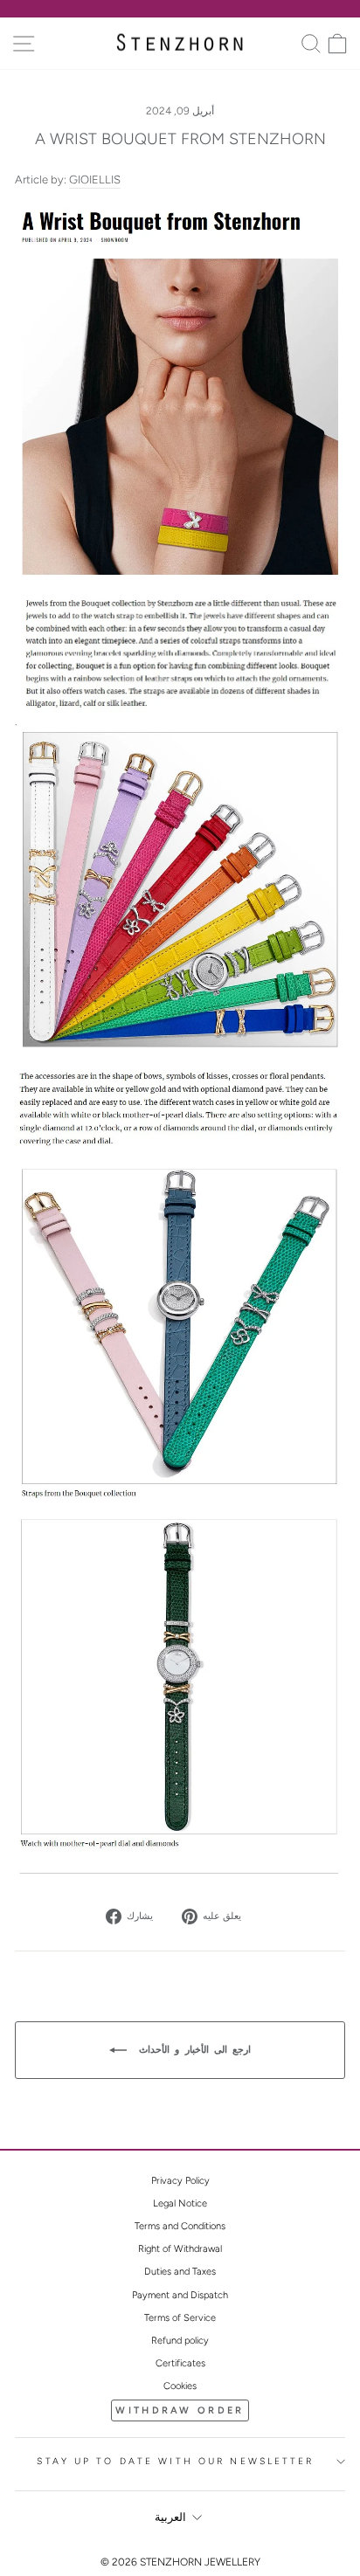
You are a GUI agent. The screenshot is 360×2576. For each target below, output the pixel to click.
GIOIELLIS (95, 180)
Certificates (180, 2363)
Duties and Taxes (180, 2272)
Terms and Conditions (180, 2226)
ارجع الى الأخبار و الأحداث (193, 2050)
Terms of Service (180, 2318)
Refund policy (180, 2341)
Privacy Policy (180, 2181)
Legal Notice (180, 2203)
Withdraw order (180, 2410)
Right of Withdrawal (180, 2249)
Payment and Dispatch (180, 2295)
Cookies (180, 2386)
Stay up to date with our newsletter (175, 2461)
